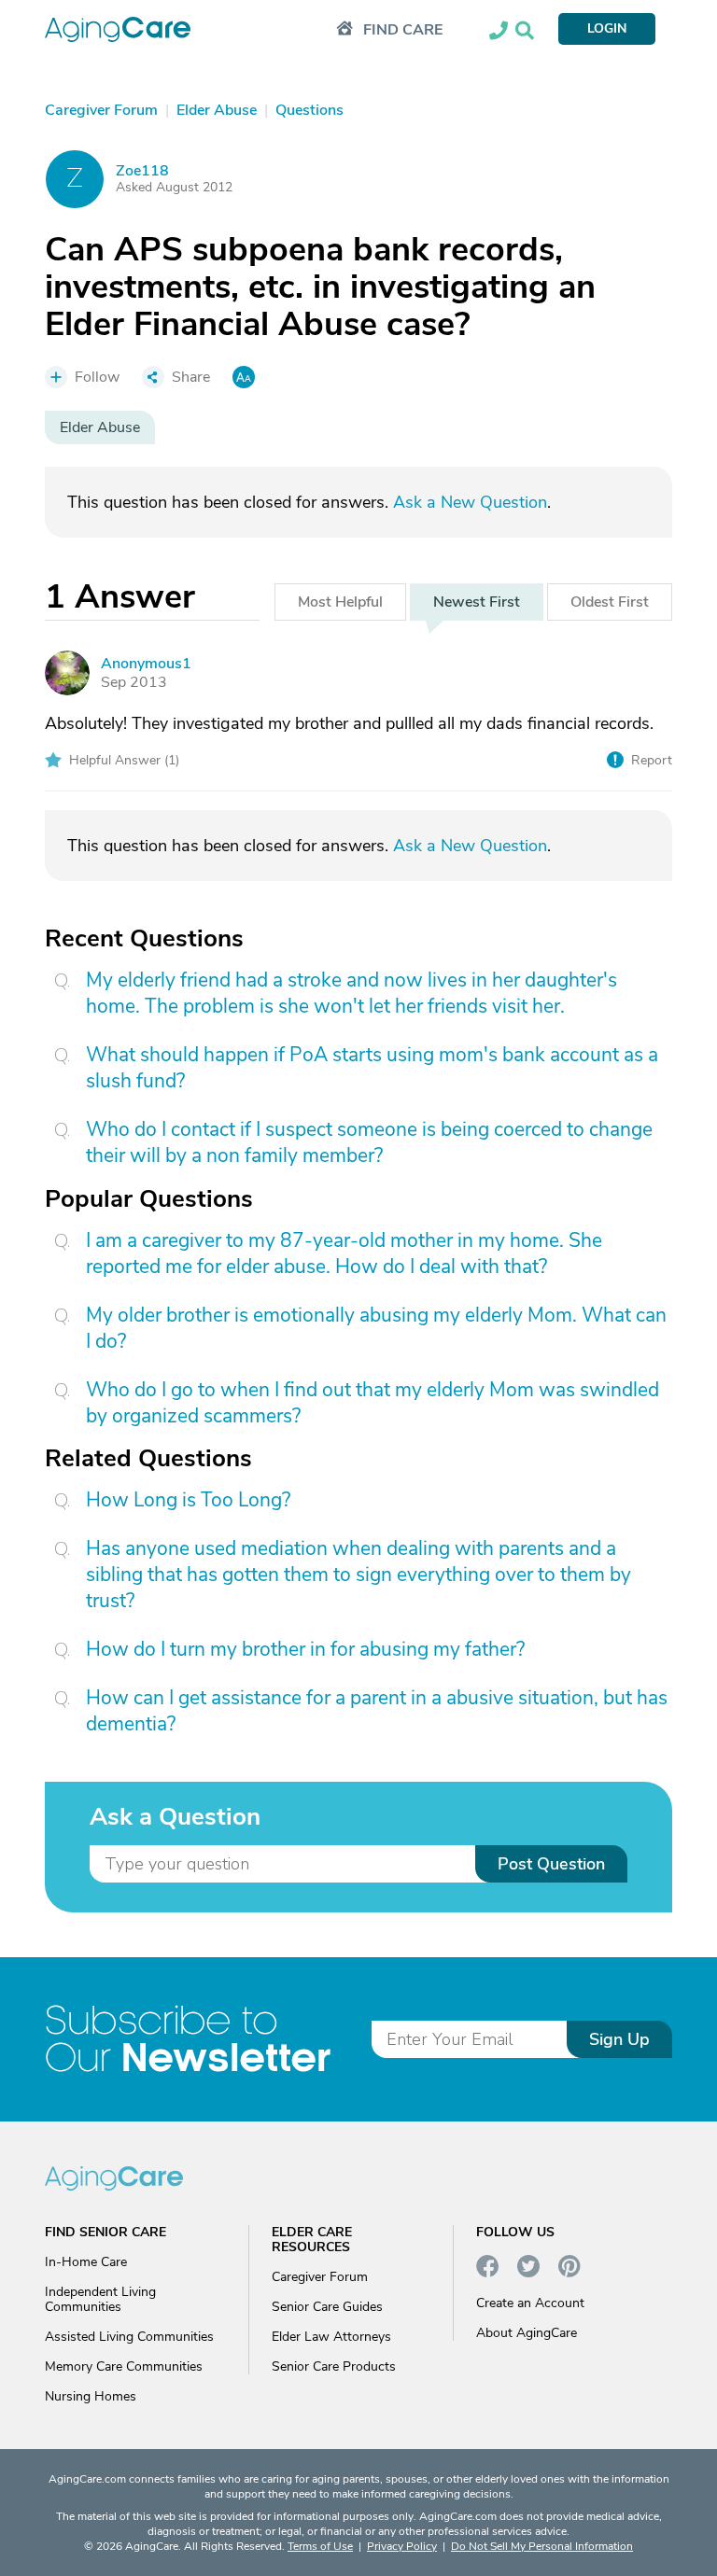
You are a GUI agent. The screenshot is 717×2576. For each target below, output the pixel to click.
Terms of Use (320, 2546)
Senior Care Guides (327, 2307)
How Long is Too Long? (188, 1500)
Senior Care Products (334, 2366)
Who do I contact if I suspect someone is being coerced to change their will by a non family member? (369, 1142)
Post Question (551, 1864)
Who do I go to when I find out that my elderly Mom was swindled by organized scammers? (373, 1403)
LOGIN (607, 28)
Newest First (477, 602)
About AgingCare (527, 2333)
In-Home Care (86, 2262)
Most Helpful (340, 602)
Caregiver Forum (320, 2277)
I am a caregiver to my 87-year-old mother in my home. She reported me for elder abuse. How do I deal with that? (344, 1253)
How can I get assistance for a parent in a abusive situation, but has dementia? (377, 1711)
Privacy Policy (402, 2546)
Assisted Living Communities (129, 2337)
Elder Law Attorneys (331, 2337)
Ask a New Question (470, 502)
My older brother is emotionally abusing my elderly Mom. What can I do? (376, 1328)
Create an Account (530, 2303)
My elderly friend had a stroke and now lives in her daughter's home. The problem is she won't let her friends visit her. (351, 993)
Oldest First (610, 602)
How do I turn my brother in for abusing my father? (305, 1649)
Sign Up (619, 2039)
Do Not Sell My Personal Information (542, 2546)
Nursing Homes (91, 2396)
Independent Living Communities (100, 2299)
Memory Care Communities (124, 2366)
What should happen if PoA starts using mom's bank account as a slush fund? (372, 1068)
